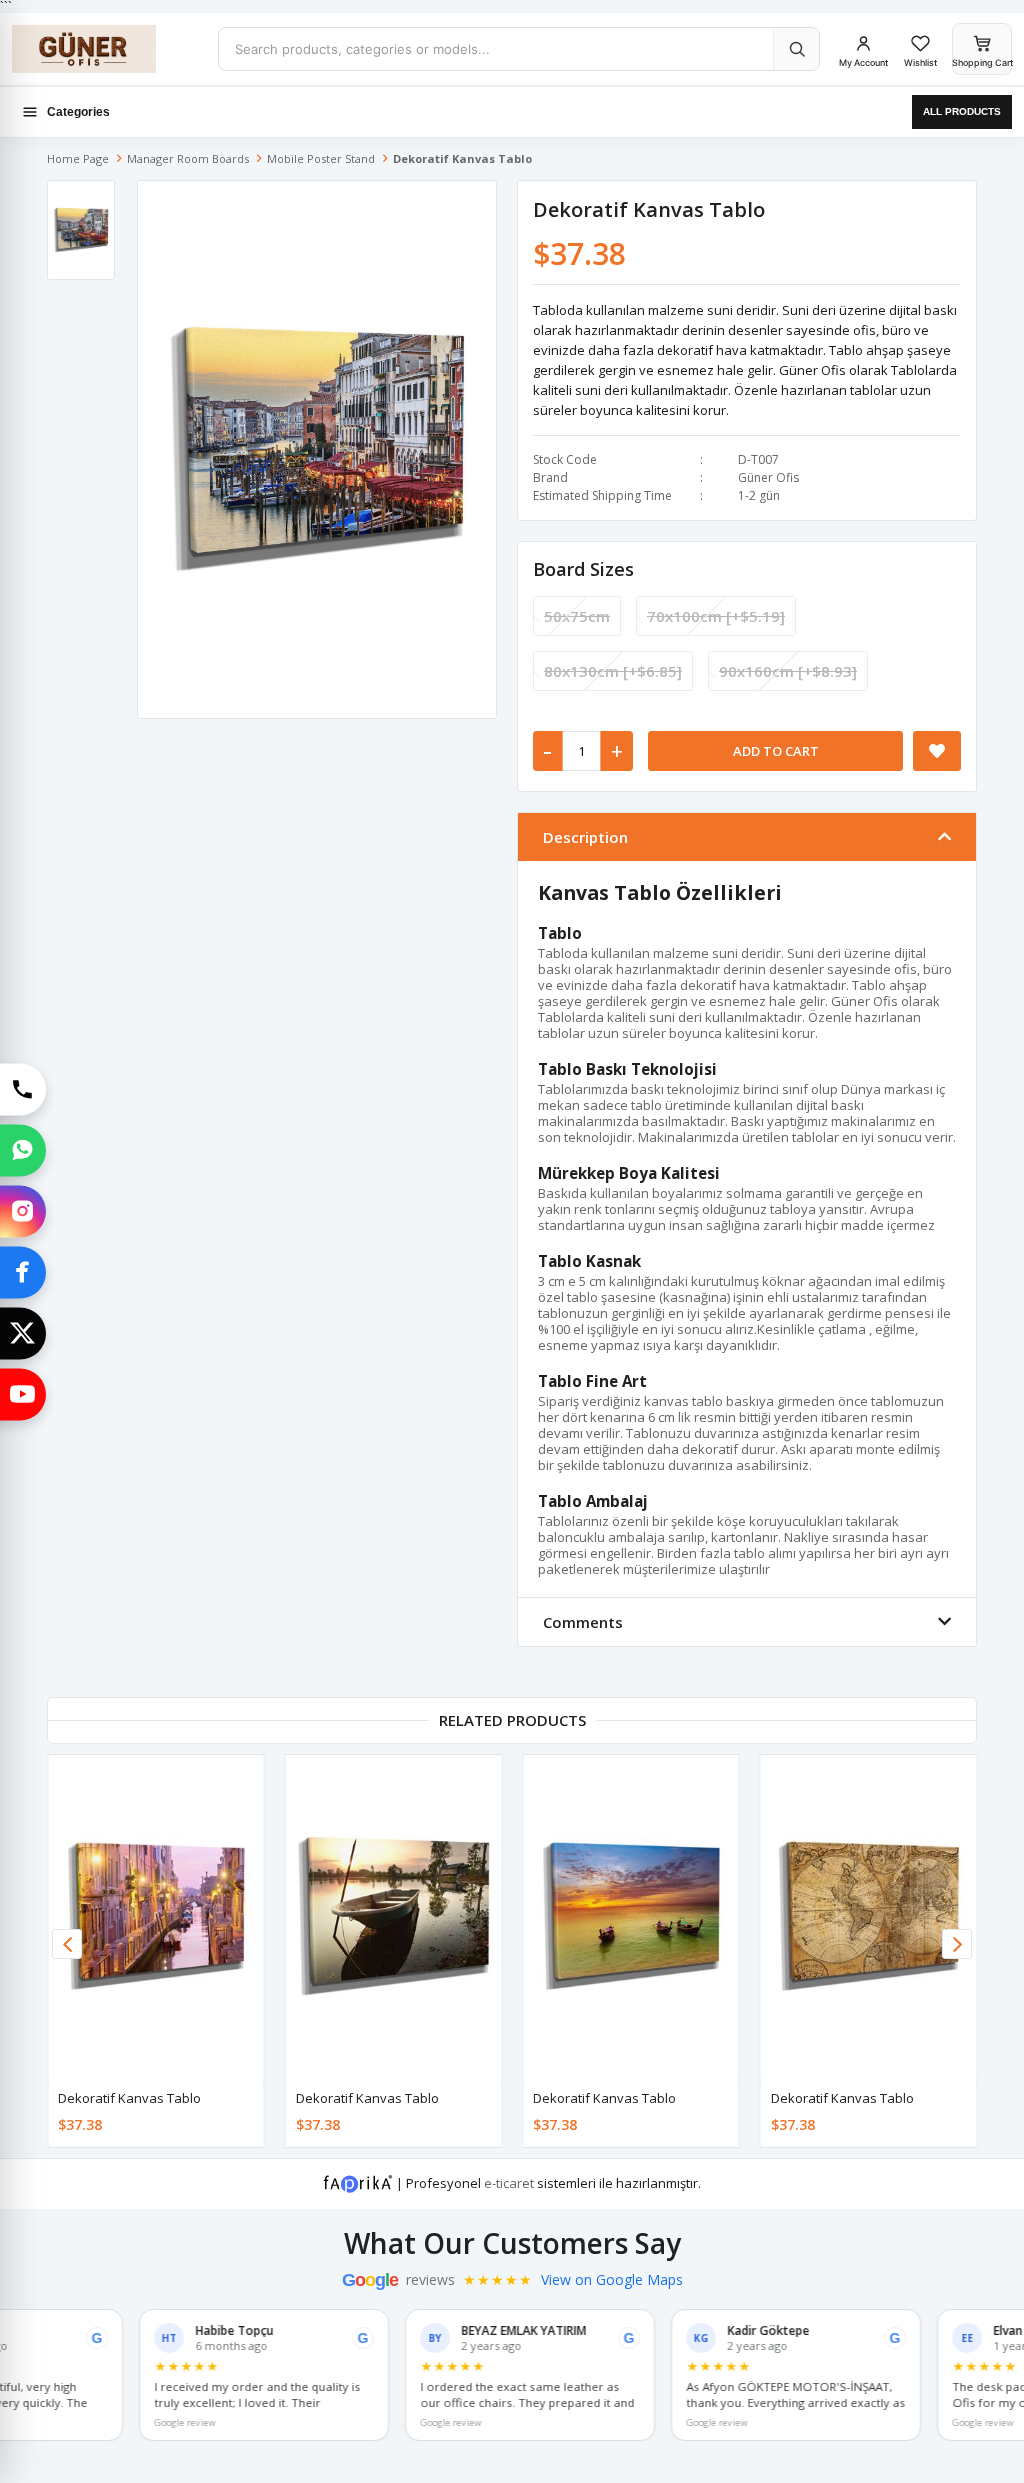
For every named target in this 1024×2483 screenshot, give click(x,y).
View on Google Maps (612, 2280)
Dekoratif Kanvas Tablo (129, 2098)
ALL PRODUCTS (962, 111)
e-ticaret (509, 2183)
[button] (957, 1944)
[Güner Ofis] (107, 49)
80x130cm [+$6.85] (613, 671)
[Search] (796, 49)
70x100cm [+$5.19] (716, 616)
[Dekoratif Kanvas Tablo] (156, 1916)
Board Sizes (583, 569)
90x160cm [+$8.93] (788, 671)
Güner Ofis (768, 477)
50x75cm (577, 616)
